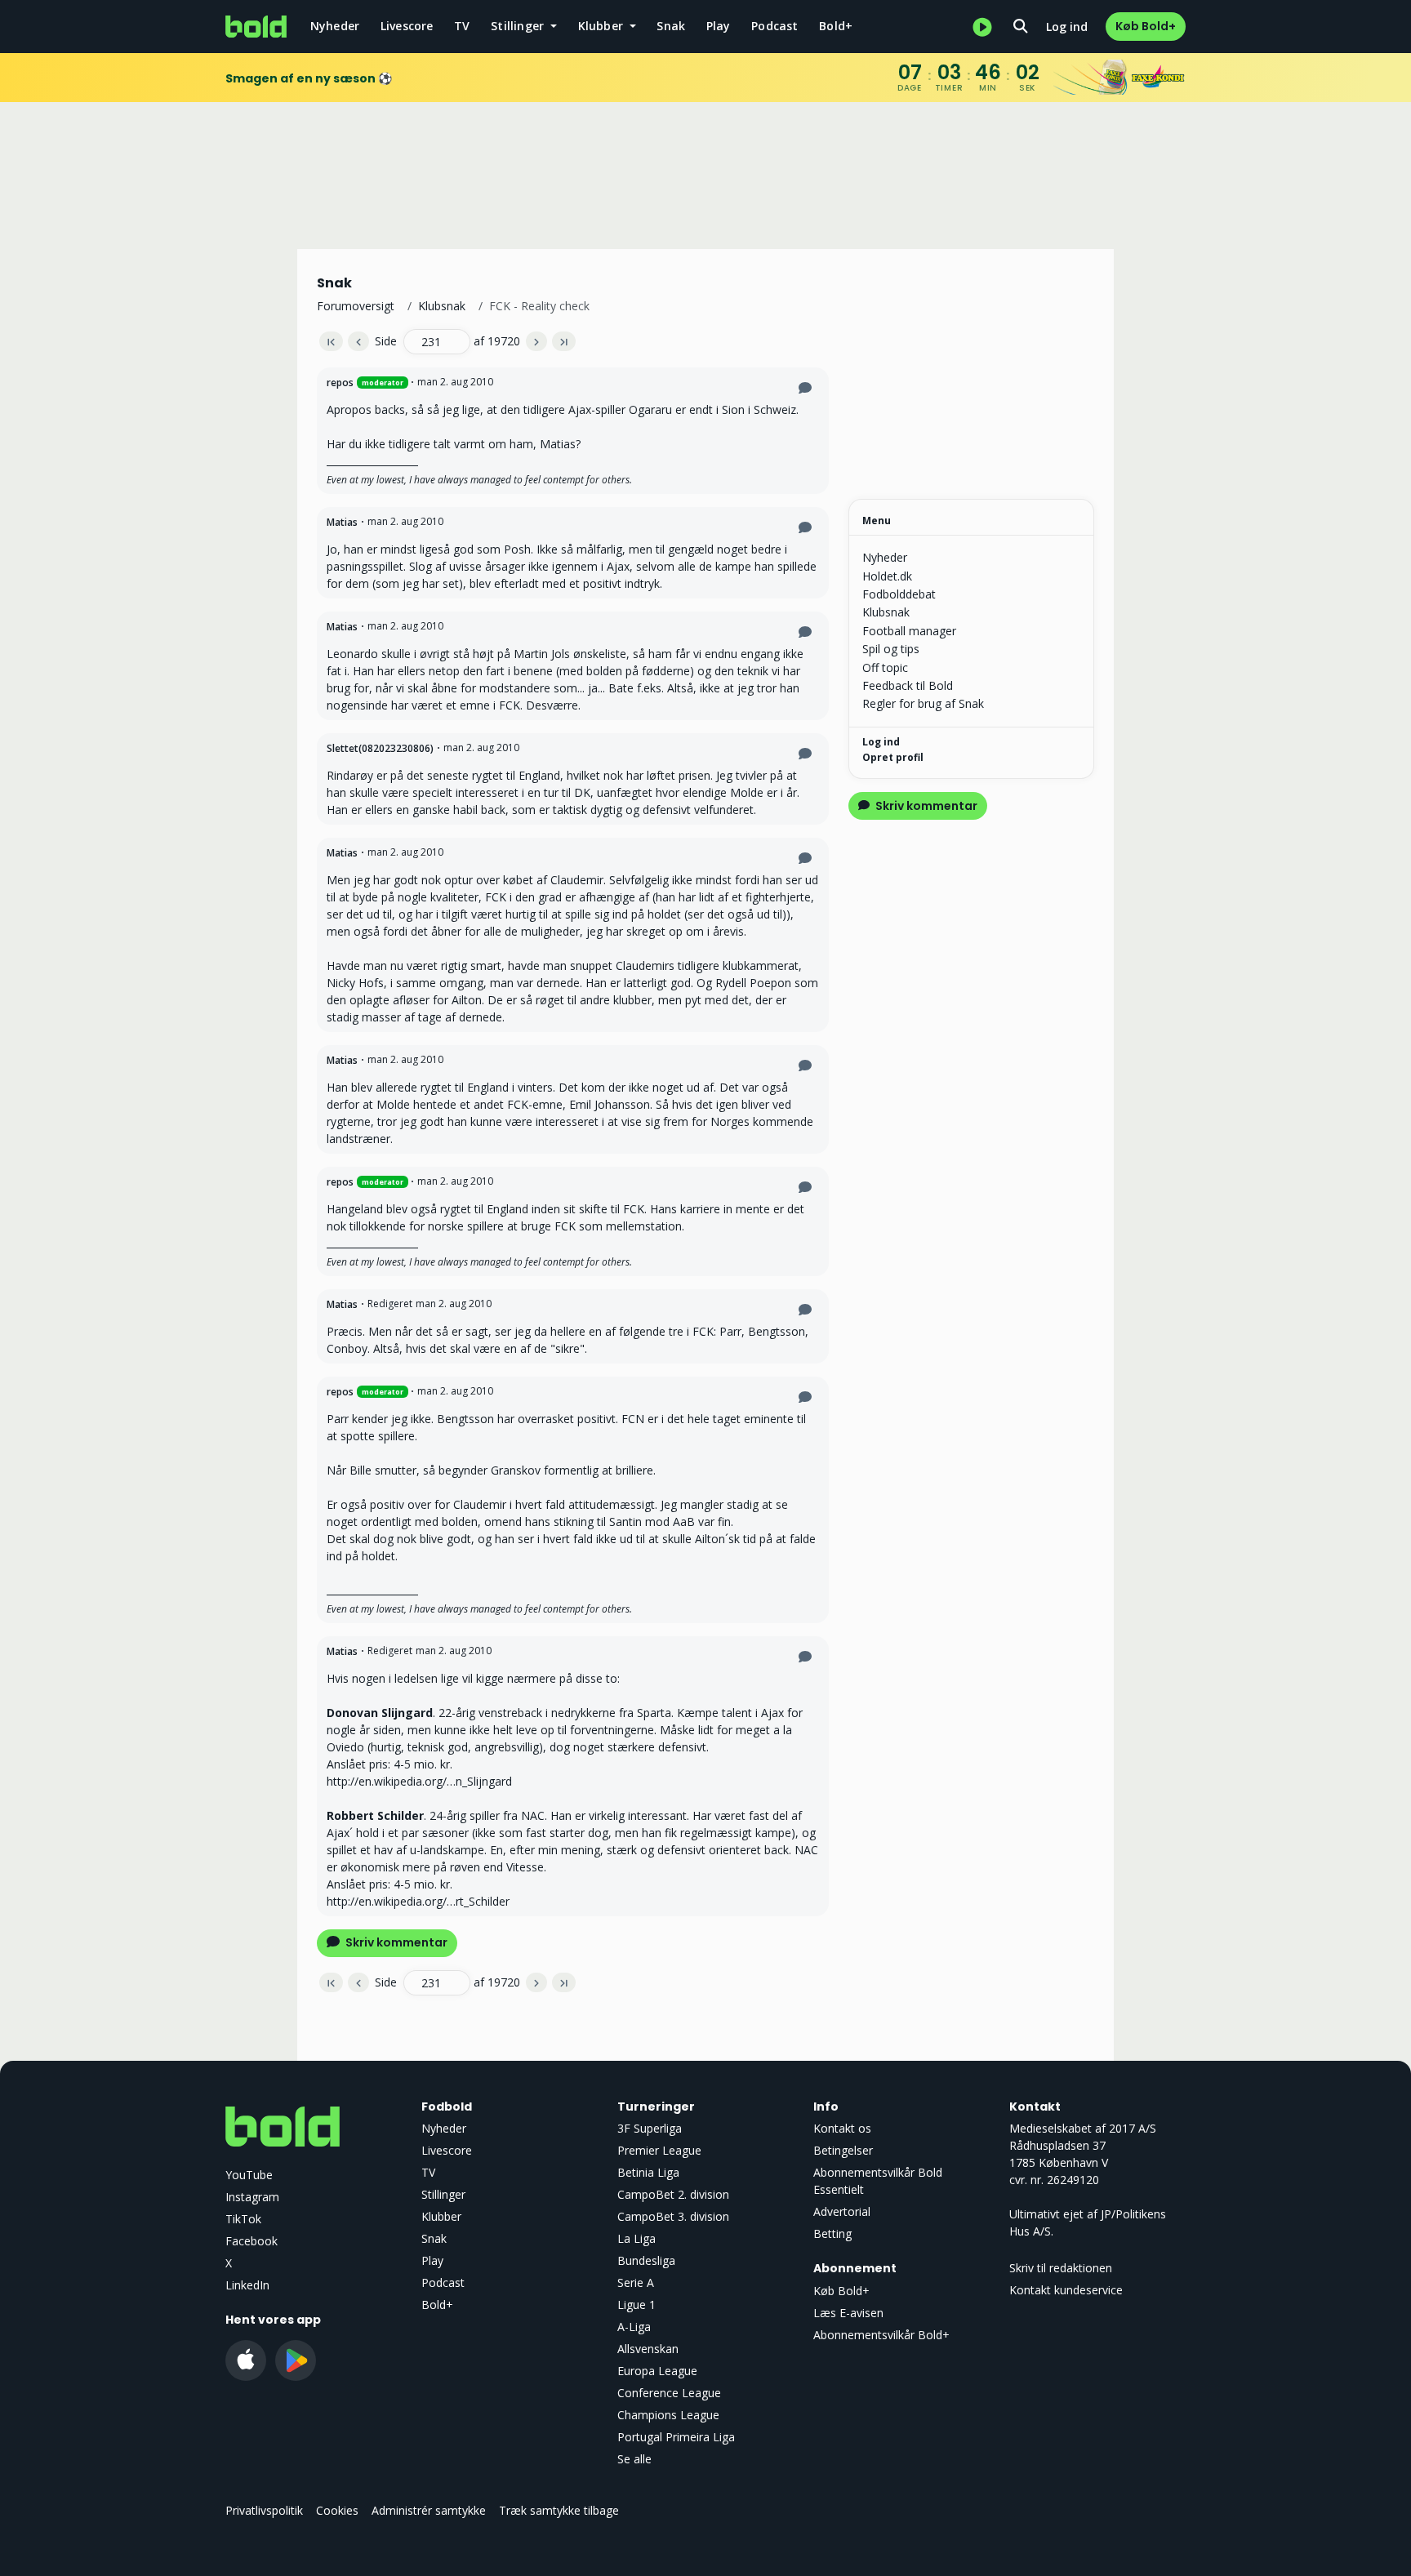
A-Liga (634, 2327)
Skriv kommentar (395, 1942)
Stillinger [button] (519, 26)
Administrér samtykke (429, 2510)
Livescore (407, 26)
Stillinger (443, 2194)
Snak (671, 26)
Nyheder (335, 26)
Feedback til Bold (908, 685)
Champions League (668, 2415)
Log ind (1067, 27)
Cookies (337, 2510)
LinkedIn (247, 2285)
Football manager (909, 631)
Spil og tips (891, 649)
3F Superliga (650, 2128)
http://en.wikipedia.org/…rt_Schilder (418, 1901)
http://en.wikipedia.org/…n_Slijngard (419, 1781)
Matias (342, 522)
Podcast (774, 26)
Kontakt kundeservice (1066, 2290)
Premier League (659, 2150)
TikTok (243, 2219)
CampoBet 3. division (673, 2216)
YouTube (249, 2175)
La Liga (637, 2238)
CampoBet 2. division (673, 2194)
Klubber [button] (603, 26)
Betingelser (843, 2150)
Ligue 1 (637, 2305)
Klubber (441, 2216)
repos (340, 383)
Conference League (669, 2393)
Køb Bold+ (1146, 26)
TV (462, 26)
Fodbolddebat (899, 594)
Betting (832, 2233)
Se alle (634, 2459)
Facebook (251, 2241)
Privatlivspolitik (264, 2510)
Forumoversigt (356, 306)
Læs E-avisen (848, 2313)
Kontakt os (842, 2128)
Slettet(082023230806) (380, 748)
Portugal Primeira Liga (676, 2437)
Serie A (636, 2282)
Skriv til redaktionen (1061, 2268)
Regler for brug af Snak (923, 703)
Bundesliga (646, 2260)
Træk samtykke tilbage (559, 2510)
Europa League (657, 2371)
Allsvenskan (648, 2349)
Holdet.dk (887, 576)
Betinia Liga (648, 2172)
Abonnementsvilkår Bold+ (881, 2335)
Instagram (252, 2197)
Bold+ (836, 26)
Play (719, 26)
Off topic (885, 667)
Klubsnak (442, 306)
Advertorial (842, 2211)
